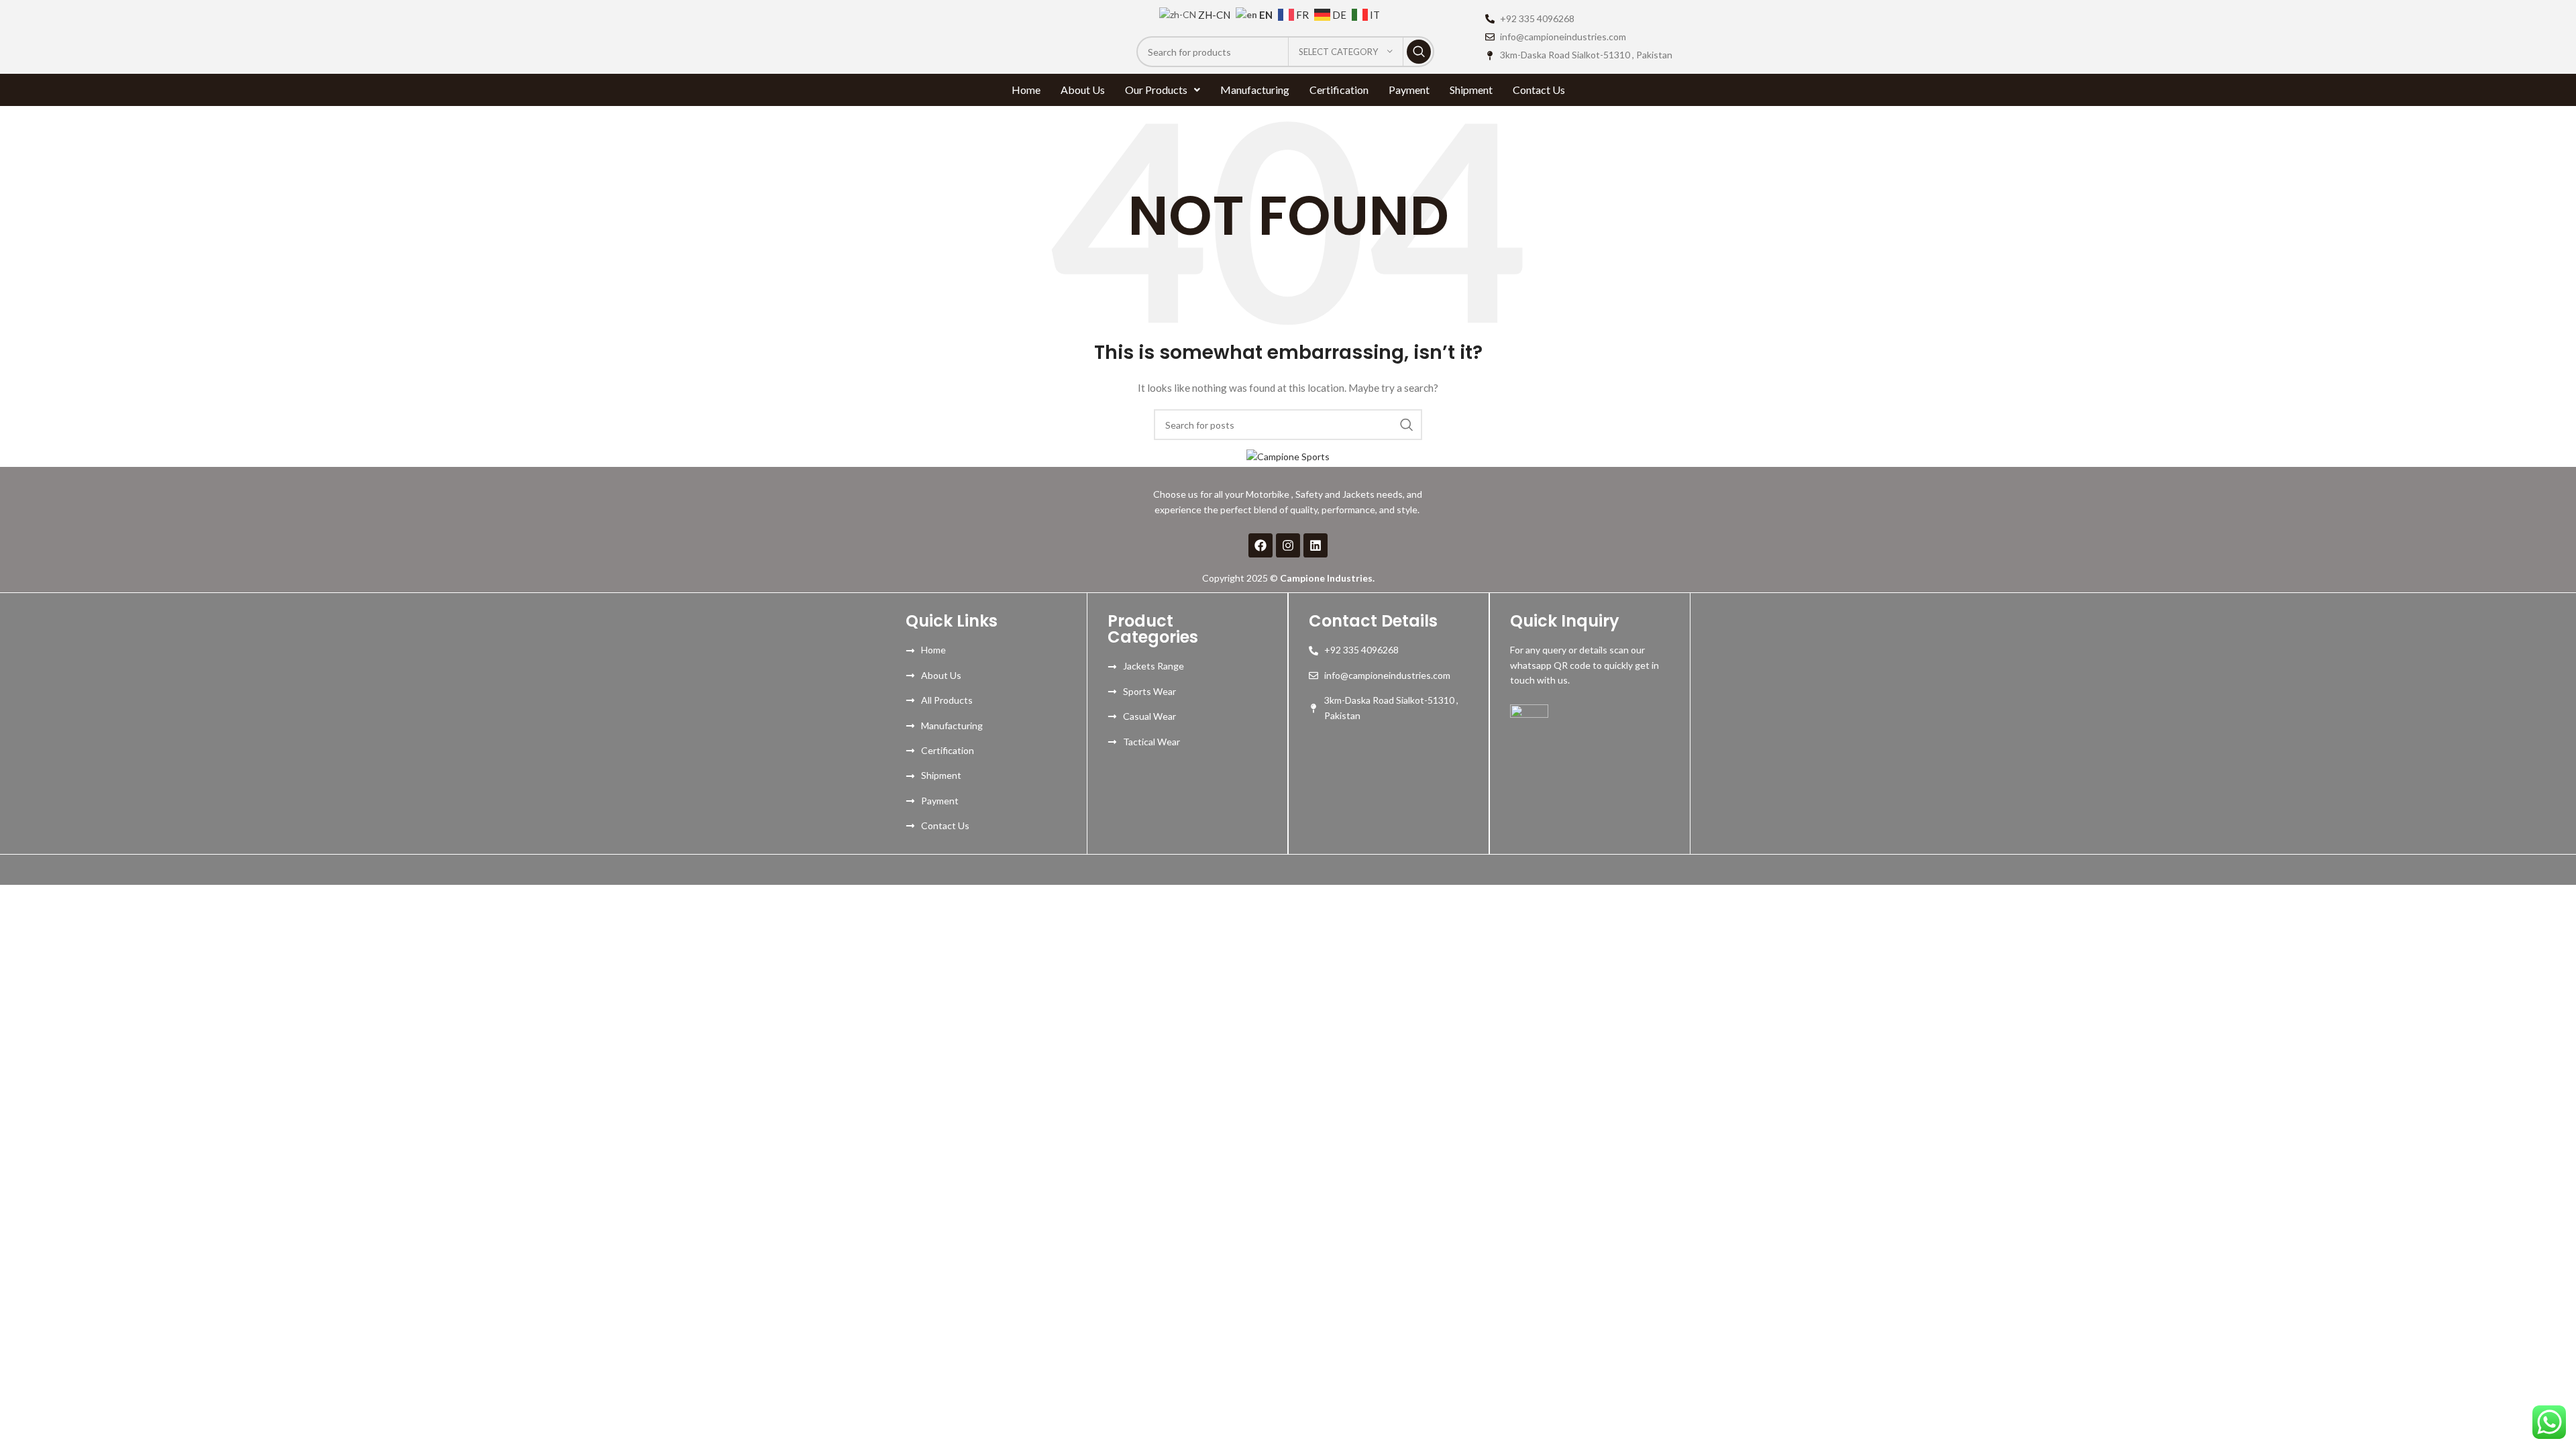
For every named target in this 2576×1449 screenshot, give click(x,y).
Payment (1409, 90)
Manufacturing (1255, 90)
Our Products (1156, 90)
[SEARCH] (1419, 52)
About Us (1083, 90)
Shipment (1471, 90)
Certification (1339, 90)
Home (1026, 90)
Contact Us (1539, 90)
